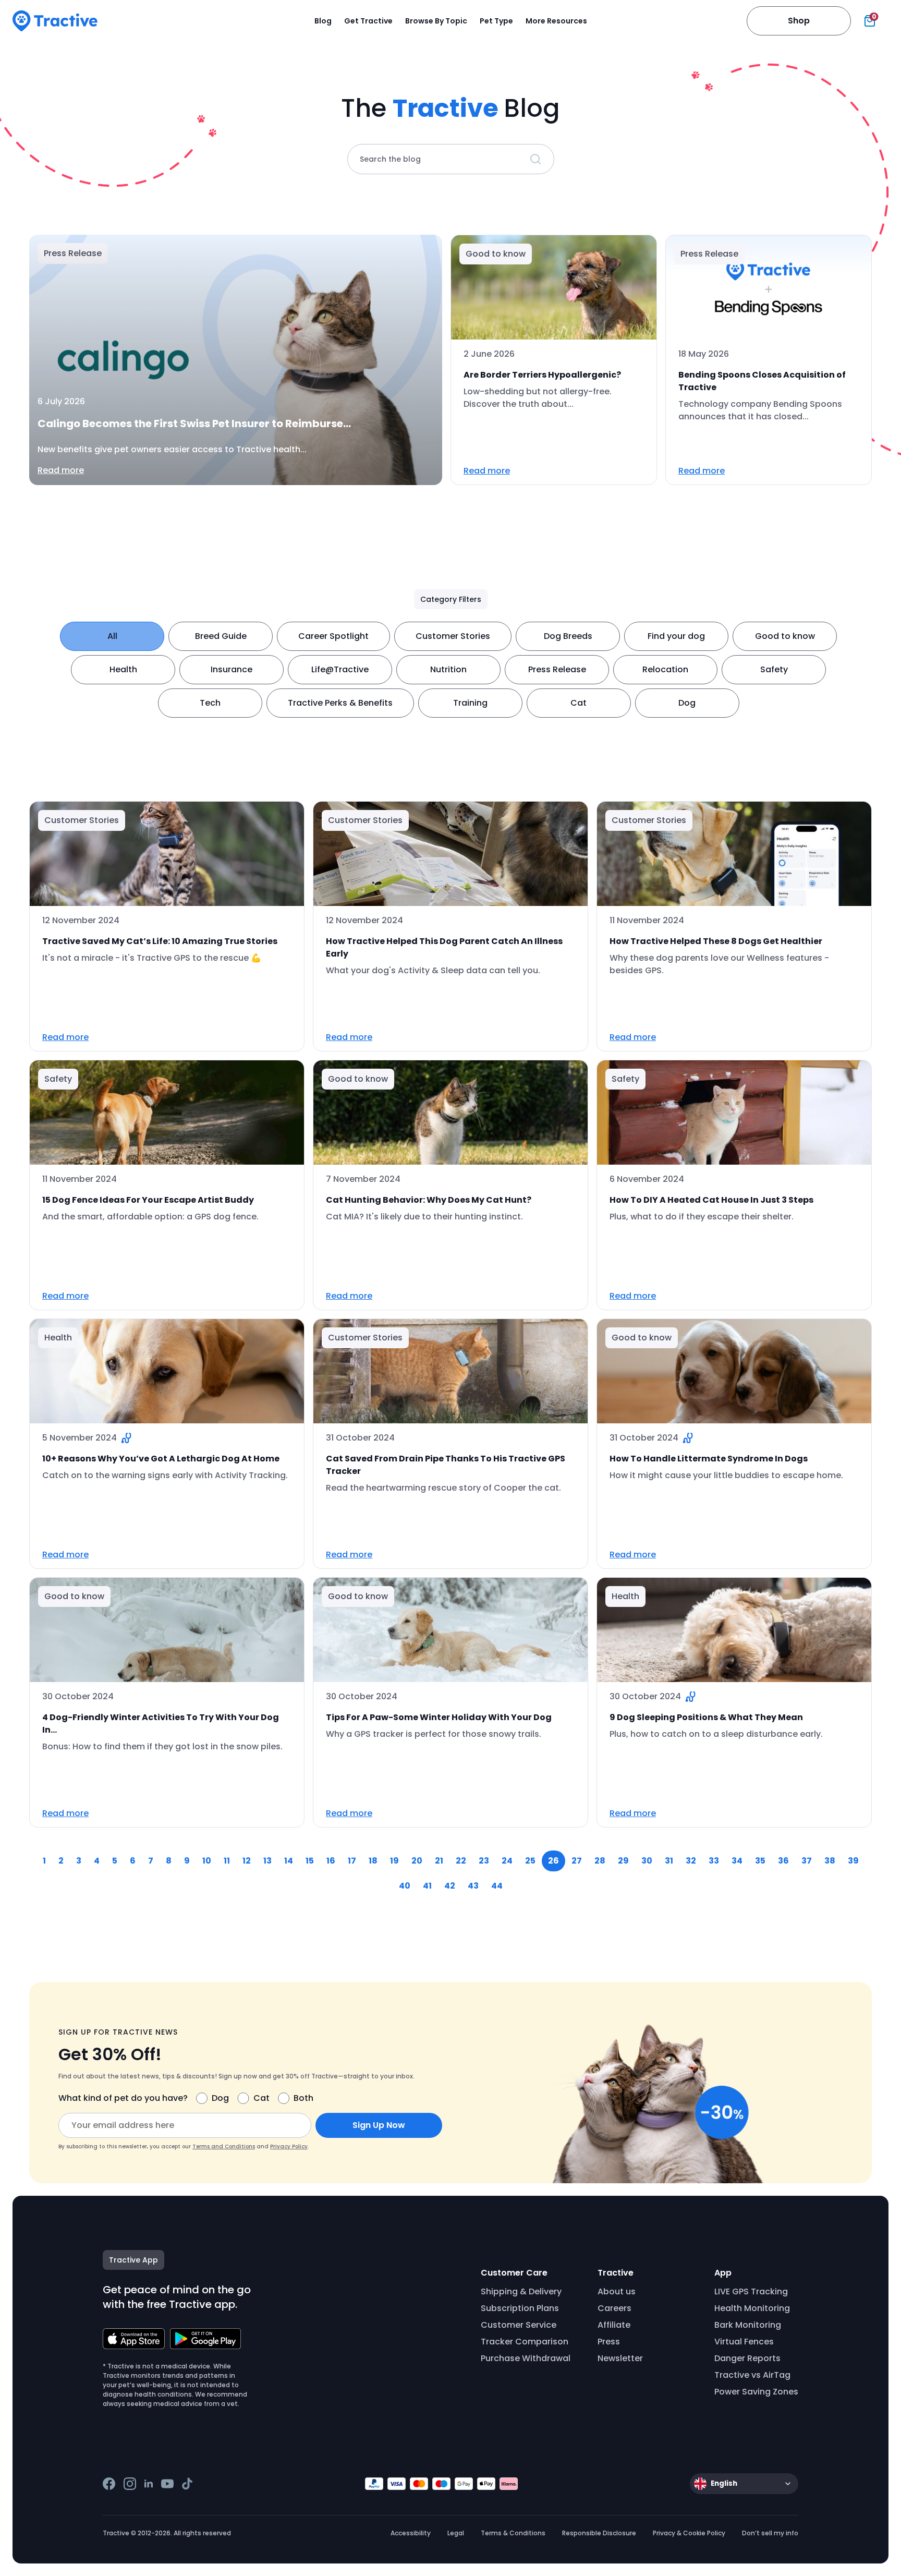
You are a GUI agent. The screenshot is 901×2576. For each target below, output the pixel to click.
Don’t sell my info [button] (770, 2533)
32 (691, 1861)
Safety (774, 669)
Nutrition (448, 669)
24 (507, 1861)
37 (807, 1861)
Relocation (665, 669)
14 (289, 1861)
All (112, 636)
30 (647, 1861)
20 (417, 1861)
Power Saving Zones (756, 2392)
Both (303, 2098)
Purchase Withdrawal (526, 2358)
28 (600, 1861)
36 (783, 1861)
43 (473, 1886)
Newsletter (620, 2358)
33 (714, 1861)
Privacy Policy (289, 2146)
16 (331, 1861)
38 (830, 1861)
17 (352, 1861)
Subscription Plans (520, 2308)
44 (497, 1886)
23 (484, 1861)
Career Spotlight (333, 636)
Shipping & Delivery (521, 2291)
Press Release (557, 669)
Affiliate (614, 2325)
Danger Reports (747, 2358)
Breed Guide (221, 636)
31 (669, 1861)
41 (427, 1886)
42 (450, 1886)
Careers (614, 2308)
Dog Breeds (568, 636)
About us (617, 2291)
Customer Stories (453, 636)
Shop (799, 21)
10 (207, 1861)
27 (577, 1861)
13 (267, 1861)
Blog (323, 21)
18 (373, 1861)
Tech (210, 703)
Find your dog (676, 636)
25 (530, 1861)
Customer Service (519, 2325)
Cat (579, 703)
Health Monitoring (752, 2308)
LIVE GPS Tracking (751, 2291)
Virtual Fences (744, 2342)
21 (439, 1861)
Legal (456, 2533)
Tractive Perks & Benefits (340, 703)
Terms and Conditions (224, 2146)
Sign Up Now (379, 2125)
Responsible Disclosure (599, 2533)
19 (394, 1861)
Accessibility (411, 2533)
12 (247, 1861)
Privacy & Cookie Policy (689, 2533)
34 (737, 1861)
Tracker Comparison (525, 2342)
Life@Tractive (340, 669)
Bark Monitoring (748, 2325)
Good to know (785, 636)
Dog (687, 703)
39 (853, 1861)
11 (227, 1861)
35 (760, 1861)
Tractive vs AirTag (752, 2375)
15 (310, 1861)
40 (405, 1886)
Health (123, 669)
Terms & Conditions (513, 2533)
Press (609, 2342)
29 (623, 1861)
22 (461, 1861)
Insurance (232, 669)
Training (470, 703)
